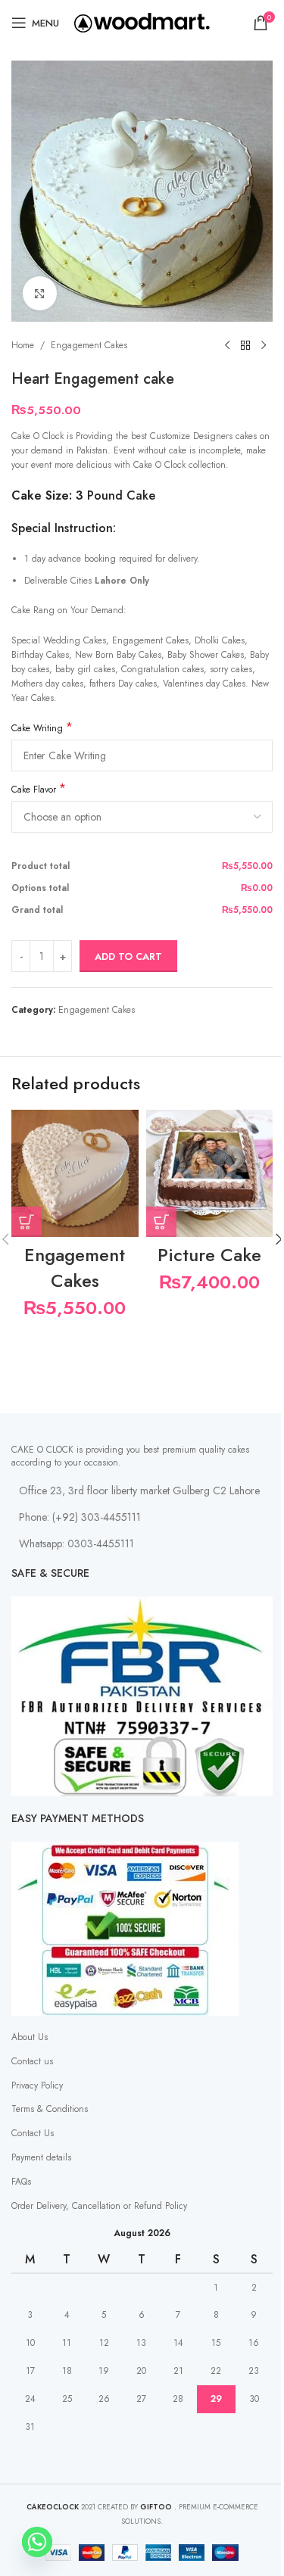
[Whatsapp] (37, 2542)
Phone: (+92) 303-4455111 (80, 1517)
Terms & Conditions (50, 2109)
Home (23, 345)
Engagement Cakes (89, 345)
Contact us (32, 2061)
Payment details (41, 2157)
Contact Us (33, 2133)
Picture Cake (209, 1255)
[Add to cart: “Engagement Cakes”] (27, 1222)
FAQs (21, 2182)
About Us (30, 2037)
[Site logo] (142, 22)
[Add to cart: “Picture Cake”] (161, 1222)
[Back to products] (245, 346)
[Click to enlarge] (40, 293)
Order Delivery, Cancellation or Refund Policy (99, 2206)
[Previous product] (227, 346)
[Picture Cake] (210, 1173)
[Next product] (264, 346)
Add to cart (128, 956)
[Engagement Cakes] (75, 1173)
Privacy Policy (37, 2085)
